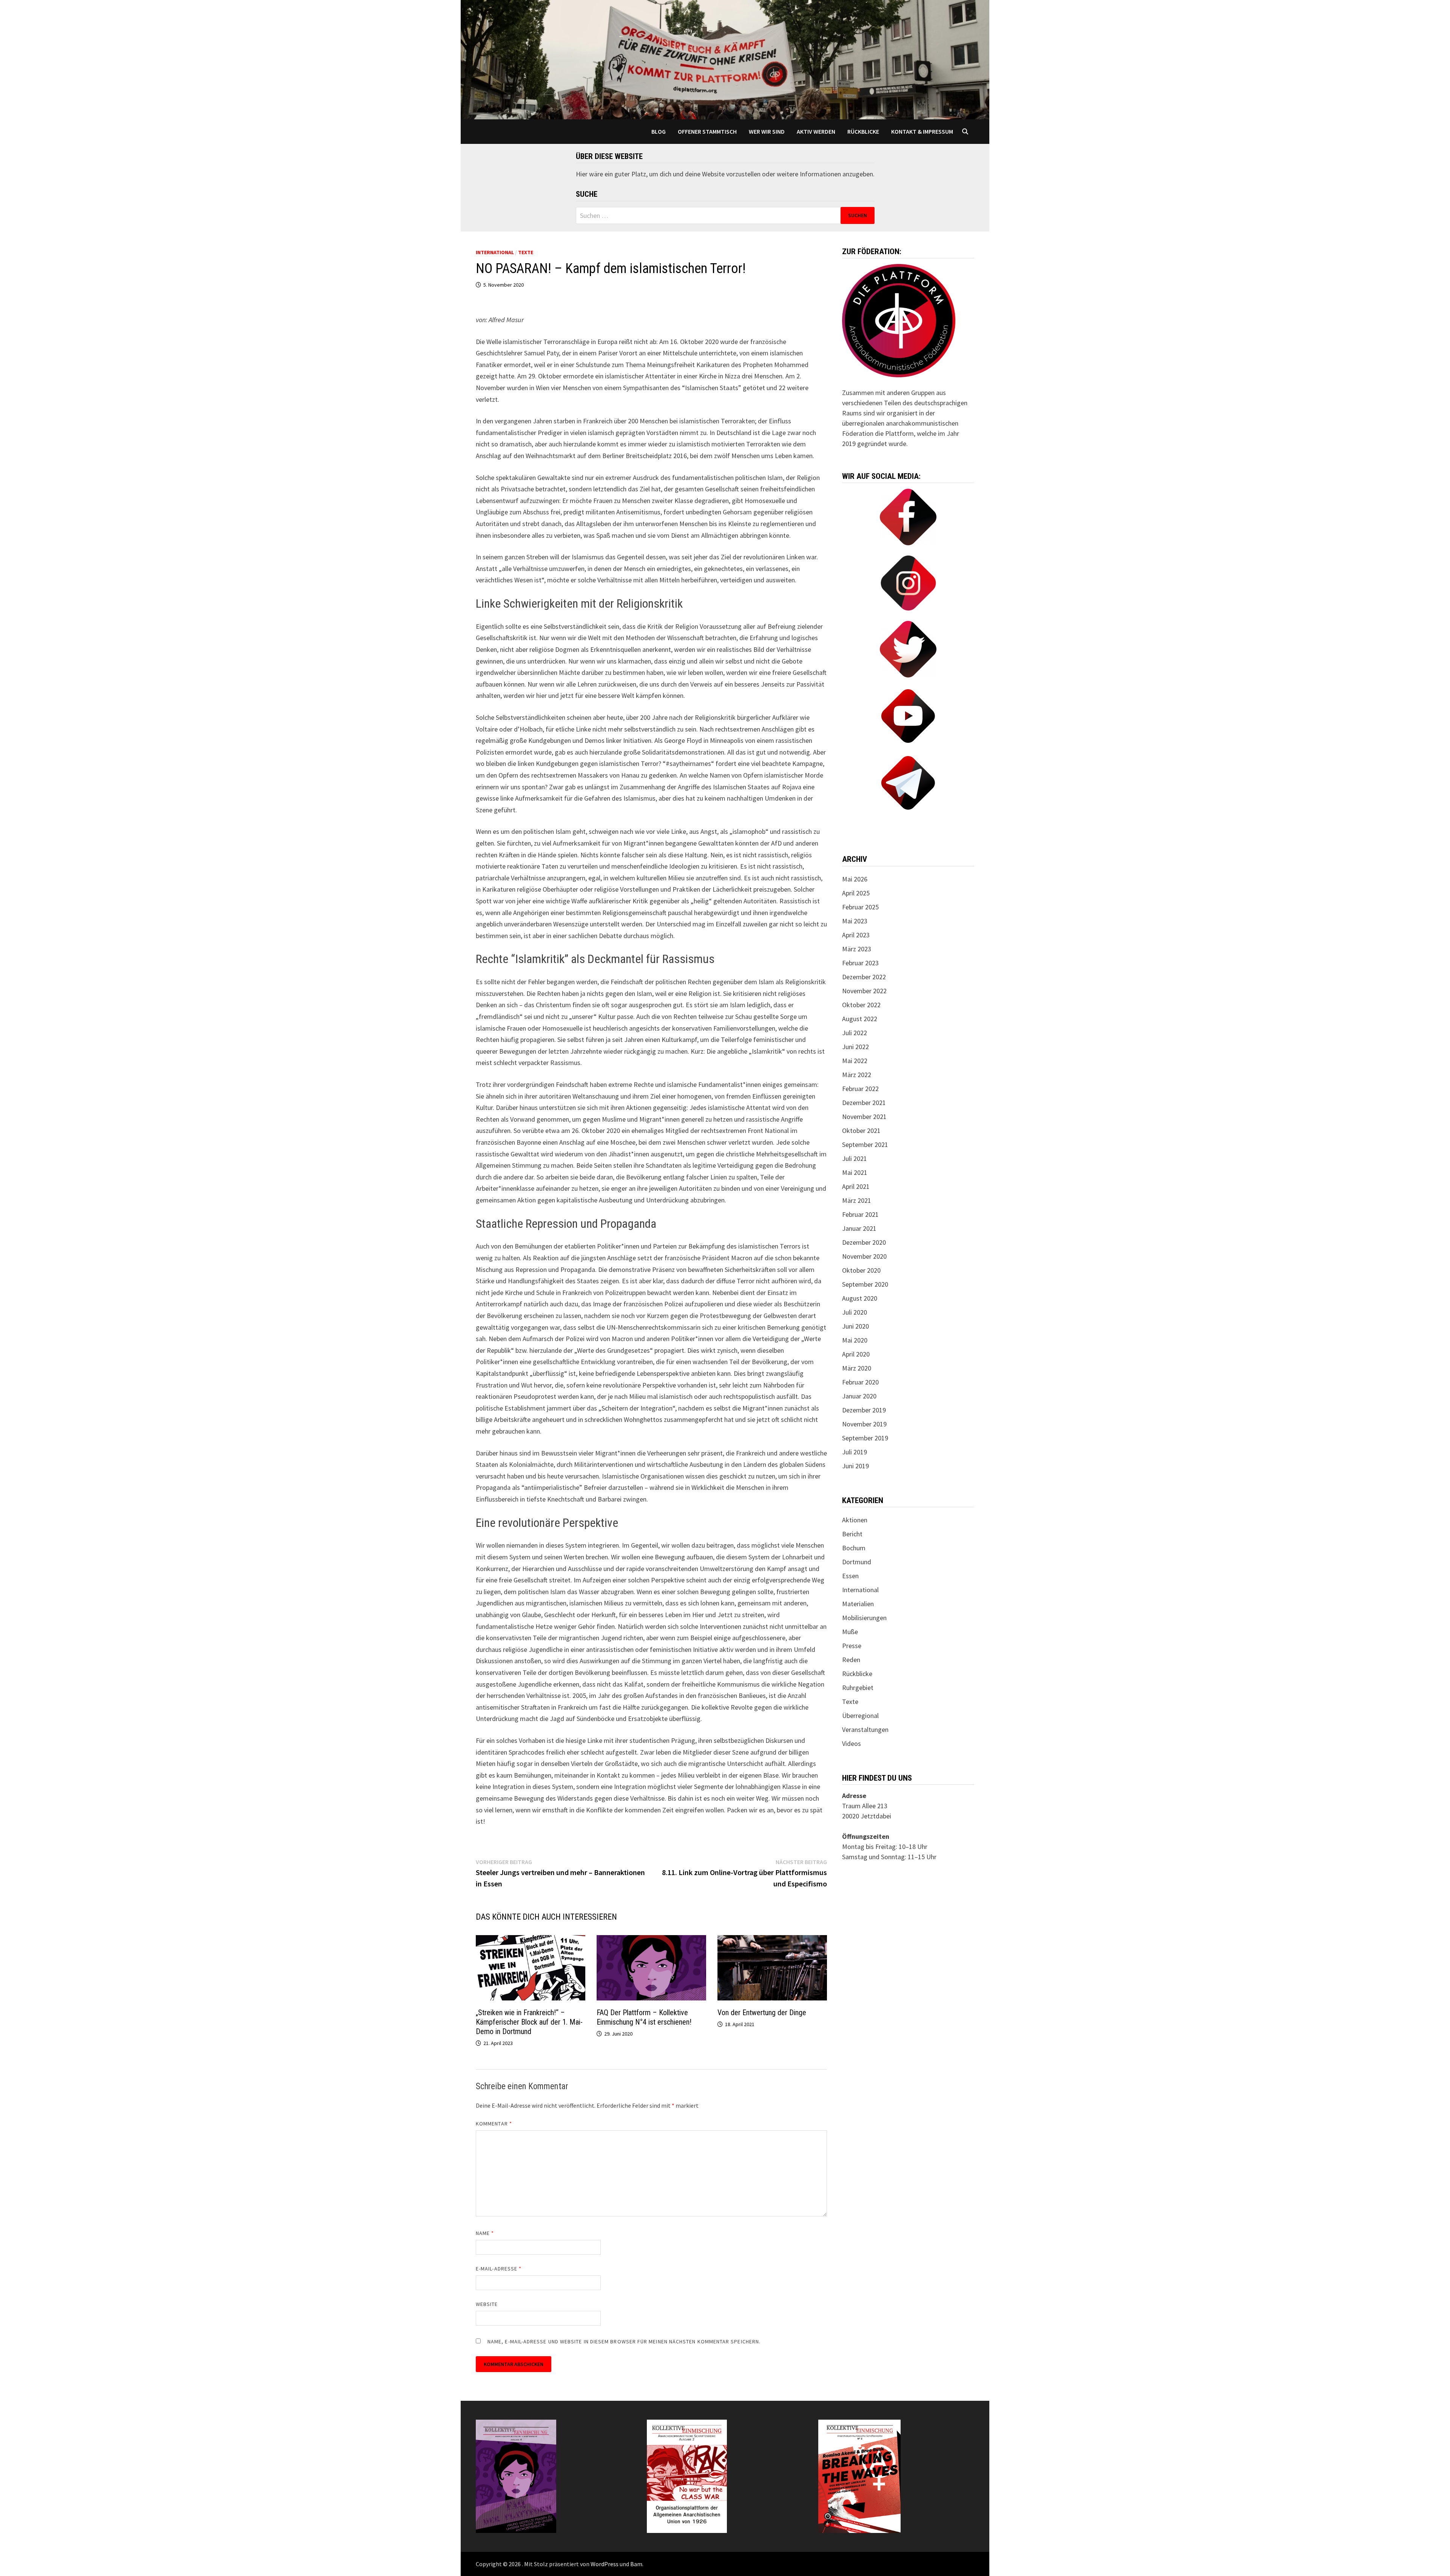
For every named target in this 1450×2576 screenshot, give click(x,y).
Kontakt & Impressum (922, 131)
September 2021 (865, 1144)
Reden (851, 1660)
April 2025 (856, 893)
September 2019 (865, 1438)
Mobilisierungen (864, 1618)
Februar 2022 (860, 1089)
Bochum (854, 1548)
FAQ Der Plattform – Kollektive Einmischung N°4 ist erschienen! (644, 2017)
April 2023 (856, 935)
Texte (526, 252)
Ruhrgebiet (858, 1688)
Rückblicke (863, 131)
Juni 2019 (855, 1466)
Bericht (852, 1534)
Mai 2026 (855, 879)
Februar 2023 (860, 963)
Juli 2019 (855, 1452)
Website (487, 2304)
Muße (850, 1632)
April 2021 (856, 1186)
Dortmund (857, 1562)
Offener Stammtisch (707, 131)
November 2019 (864, 1424)
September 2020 (865, 1284)
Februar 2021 (860, 1214)
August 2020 (860, 1298)
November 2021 (864, 1117)
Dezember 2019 (864, 1410)
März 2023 (857, 949)
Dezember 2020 (864, 1242)
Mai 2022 (855, 1061)
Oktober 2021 (861, 1131)
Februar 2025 (860, 907)
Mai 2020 (855, 1340)
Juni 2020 (855, 1326)
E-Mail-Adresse (499, 2269)
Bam (636, 2564)
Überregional (860, 1716)
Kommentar (494, 2124)
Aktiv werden (816, 131)
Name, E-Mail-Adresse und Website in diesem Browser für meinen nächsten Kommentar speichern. (624, 2341)
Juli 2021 (855, 1158)
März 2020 (857, 1368)
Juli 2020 (855, 1312)
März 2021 (857, 1200)
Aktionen (855, 1520)
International (495, 252)
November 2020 (864, 1256)
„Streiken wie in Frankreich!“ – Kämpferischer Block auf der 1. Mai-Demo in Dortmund (529, 2022)
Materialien (858, 1604)
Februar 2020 (860, 1382)
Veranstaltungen (865, 1729)
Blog (659, 131)
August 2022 (860, 1019)
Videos (851, 1743)
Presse (852, 1646)
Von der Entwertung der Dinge (762, 2013)
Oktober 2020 (861, 1270)
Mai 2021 (855, 1172)
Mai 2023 (855, 921)
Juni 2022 (855, 1047)
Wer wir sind (767, 131)
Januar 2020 (859, 1396)
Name (485, 2233)
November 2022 (864, 991)
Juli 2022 (855, 1033)
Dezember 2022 (864, 977)
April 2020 (856, 1354)
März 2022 (857, 1075)
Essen (850, 1576)
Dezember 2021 (864, 1103)
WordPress (605, 2564)
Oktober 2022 (861, 1005)
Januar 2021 (859, 1228)
